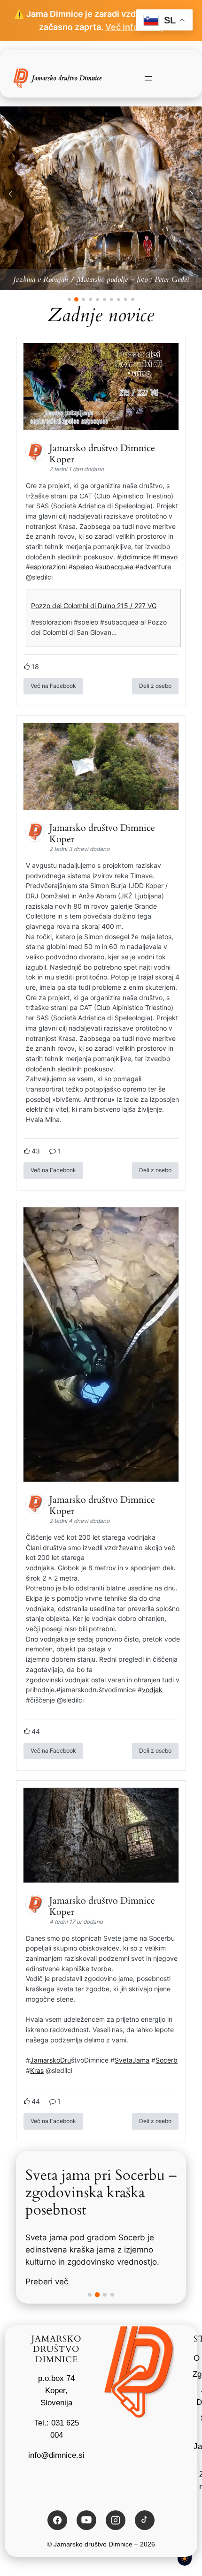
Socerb (167, 2060)
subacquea (116, 567)
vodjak (152, 1690)
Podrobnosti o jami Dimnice (77, 2269)
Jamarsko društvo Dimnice (67, 78)
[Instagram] (116, 2520)
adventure (155, 567)
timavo (167, 557)
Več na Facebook (53, 686)
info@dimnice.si (56, 2455)
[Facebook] (57, 2520)
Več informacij (134, 27)
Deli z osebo (155, 686)
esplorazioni (48, 567)
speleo (83, 567)
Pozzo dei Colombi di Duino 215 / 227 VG (94, 606)
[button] (11, 194)
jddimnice (136, 557)
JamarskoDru (50, 2060)
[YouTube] (86, 2520)
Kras (37, 2070)
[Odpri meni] (148, 78)
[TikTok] (145, 2520)
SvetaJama (132, 2060)
